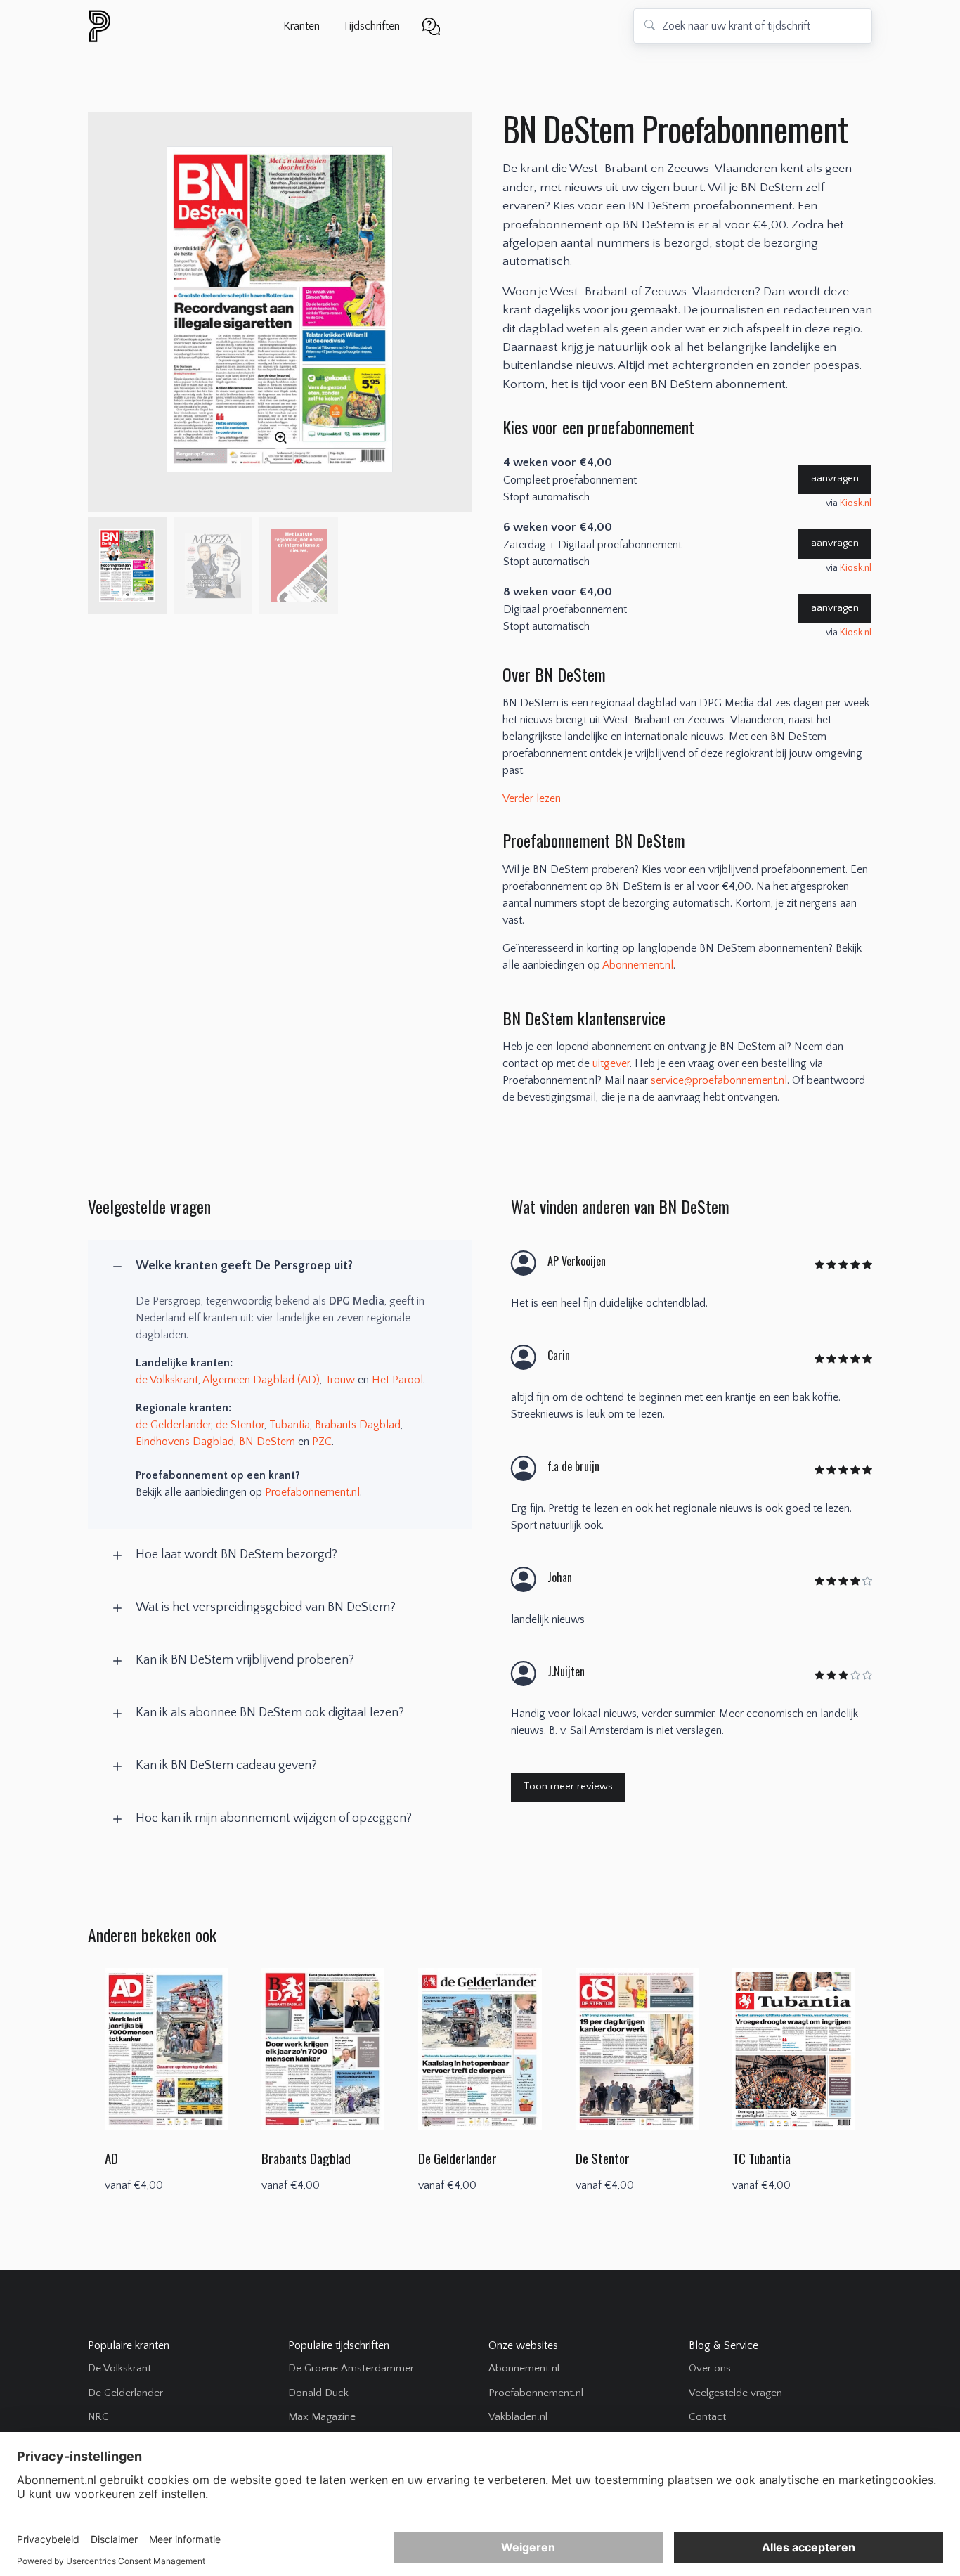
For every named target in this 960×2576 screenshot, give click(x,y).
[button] (431, 25)
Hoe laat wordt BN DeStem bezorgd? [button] (236, 1555)
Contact (707, 2417)
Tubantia (290, 1425)
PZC (322, 1442)
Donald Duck (318, 2393)
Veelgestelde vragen (735, 2393)
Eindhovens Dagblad (185, 1442)
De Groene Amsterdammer (351, 2368)
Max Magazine (322, 2417)
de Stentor (240, 1425)
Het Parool (397, 1380)
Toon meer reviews (568, 1787)
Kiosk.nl (856, 503)
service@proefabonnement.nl (719, 1080)
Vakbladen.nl (518, 2417)
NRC (98, 2417)
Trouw (340, 1380)
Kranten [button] (301, 26)
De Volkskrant (119, 2368)
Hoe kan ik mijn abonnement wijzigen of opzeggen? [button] (274, 1818)
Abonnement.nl (638, 965)
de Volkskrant (167, 1380)
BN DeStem (267, 1442)
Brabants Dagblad (358, 1425)
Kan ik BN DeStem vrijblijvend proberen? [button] (245, 1660)
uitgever (611, 1063)
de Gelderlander (173, 1425)
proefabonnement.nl (176, 26)
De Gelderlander (125, 2393)
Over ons (710, 2368)
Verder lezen (532, 798)
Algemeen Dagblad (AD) (261, 1380)
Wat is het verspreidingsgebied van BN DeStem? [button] (266, 1607)
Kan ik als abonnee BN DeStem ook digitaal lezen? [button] (270, 1713)
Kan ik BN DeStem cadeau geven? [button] (226, 1766)
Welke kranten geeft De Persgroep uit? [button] (244, 1266)
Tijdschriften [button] (371, 26)
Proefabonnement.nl (312, 1492)
